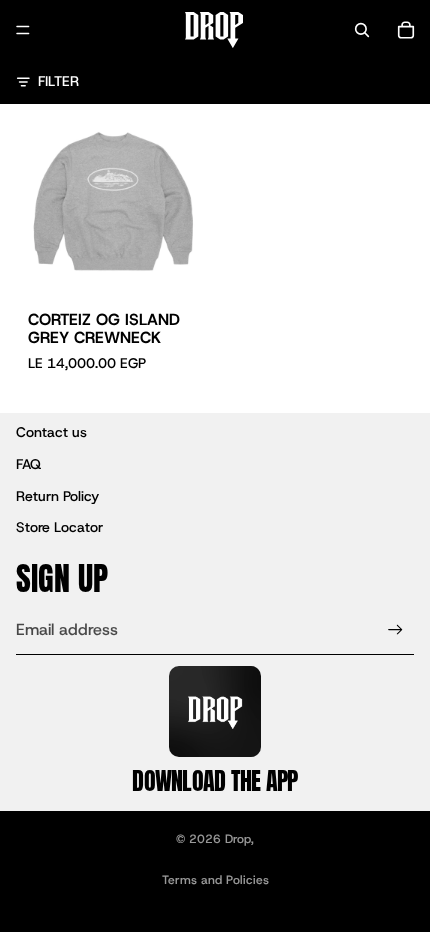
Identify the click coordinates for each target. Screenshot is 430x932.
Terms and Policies (215, 880)
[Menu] (23, 30)
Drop (238, 839)
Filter (58, 81)
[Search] (362, 30)
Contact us (51, 432)
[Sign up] (395, 630)
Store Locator (59, 527)
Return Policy (57, 496)
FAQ (28, 464)
